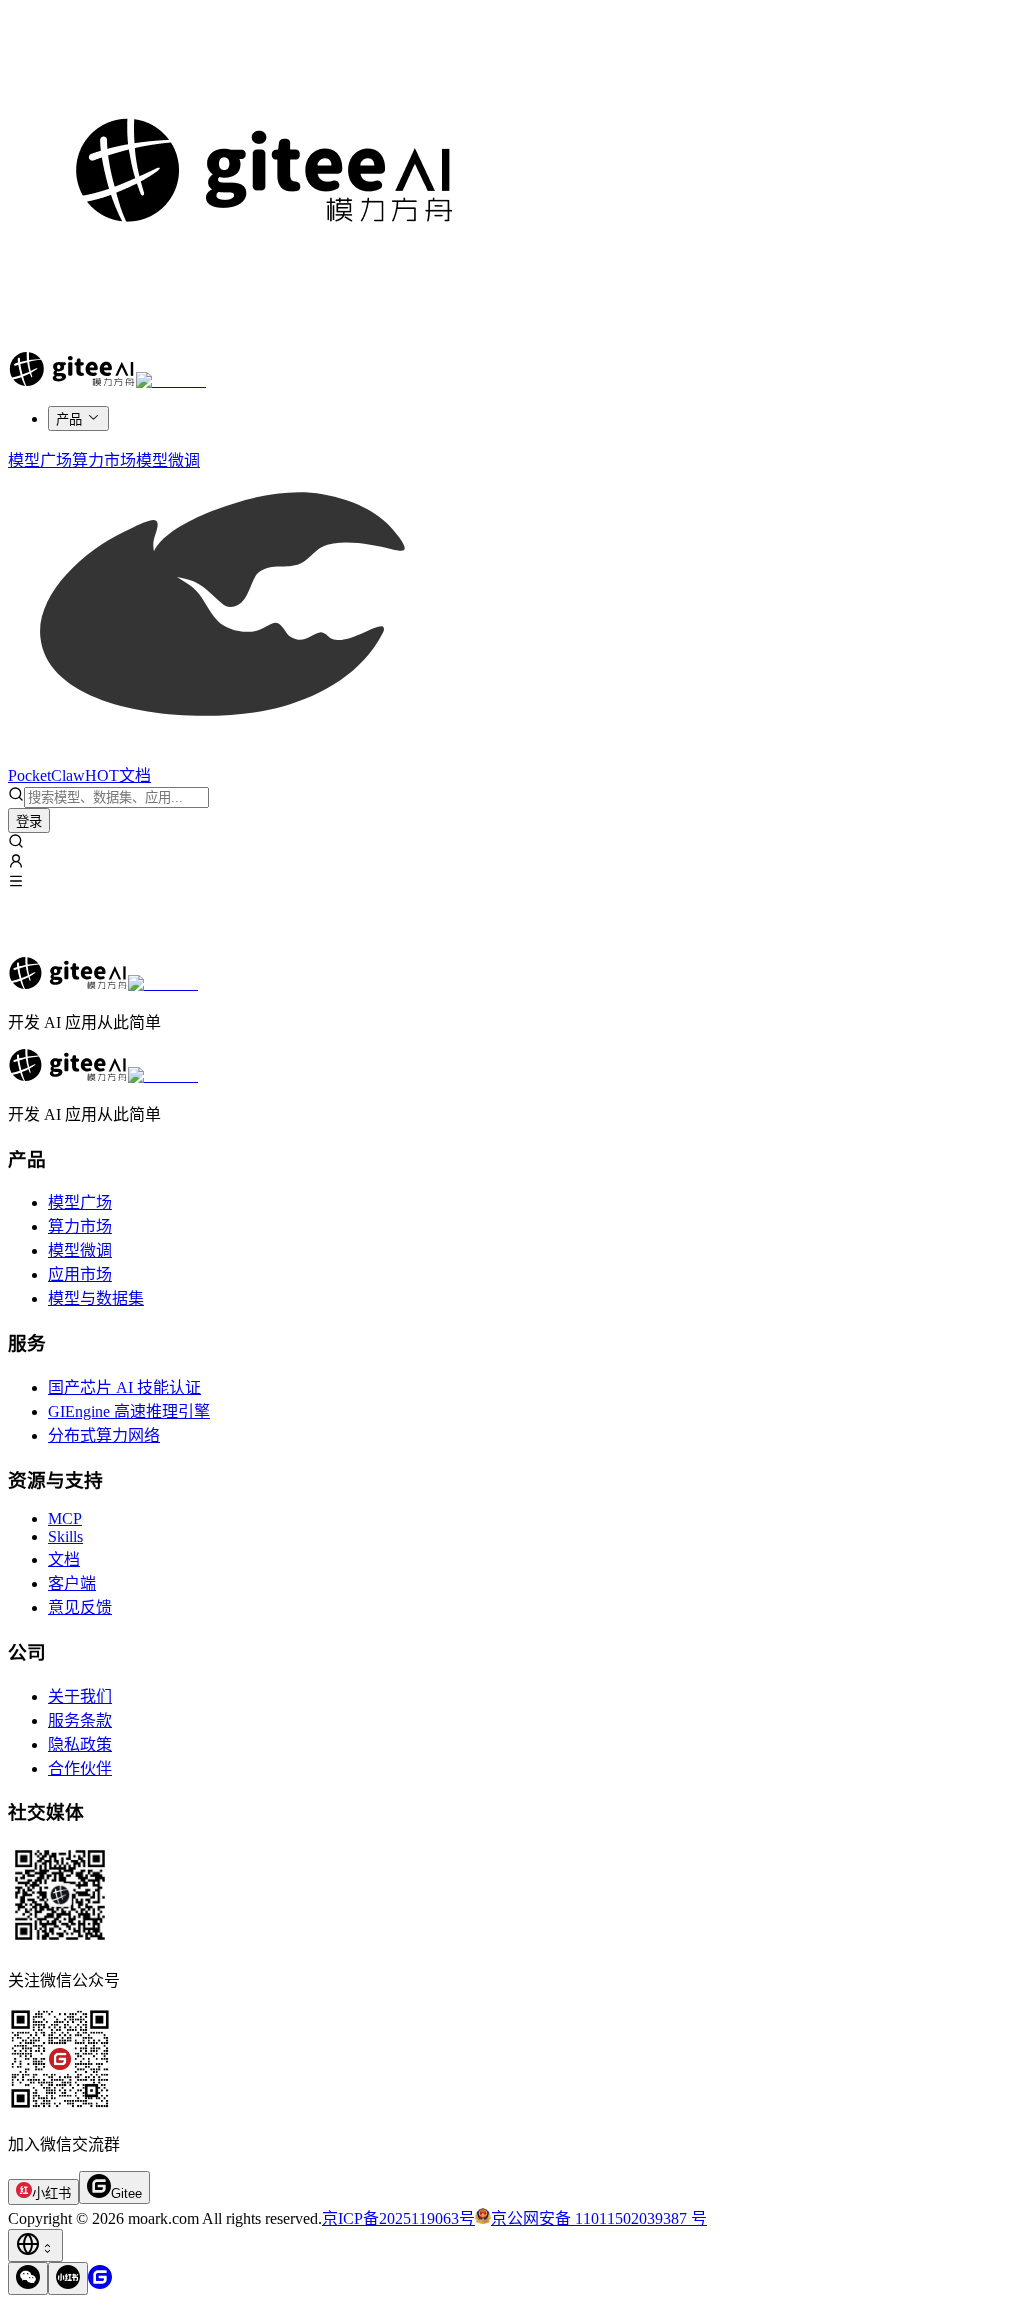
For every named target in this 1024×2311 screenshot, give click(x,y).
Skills (65, 1536)
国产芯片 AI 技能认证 (124, 1387)
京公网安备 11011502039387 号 (599, 2218)
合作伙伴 (80, 1768)
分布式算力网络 (104, 1435)
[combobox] (35, 2245)
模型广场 (80, 1202)
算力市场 (80, 1226)
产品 (69, 419)
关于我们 (80, 1696)
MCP (65, 1518)
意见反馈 (80, 1607)
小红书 (51, 2193)
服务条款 (80, 1720)
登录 (29, 821)
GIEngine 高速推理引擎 (129, 1411)
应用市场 (80, 1274)
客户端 (72, 1583)
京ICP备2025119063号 (398, 2218)
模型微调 (80, 1250)
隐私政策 (80, 1744)
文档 (64, 1559)
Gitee (126, 2193)
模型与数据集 (96, 1298)
